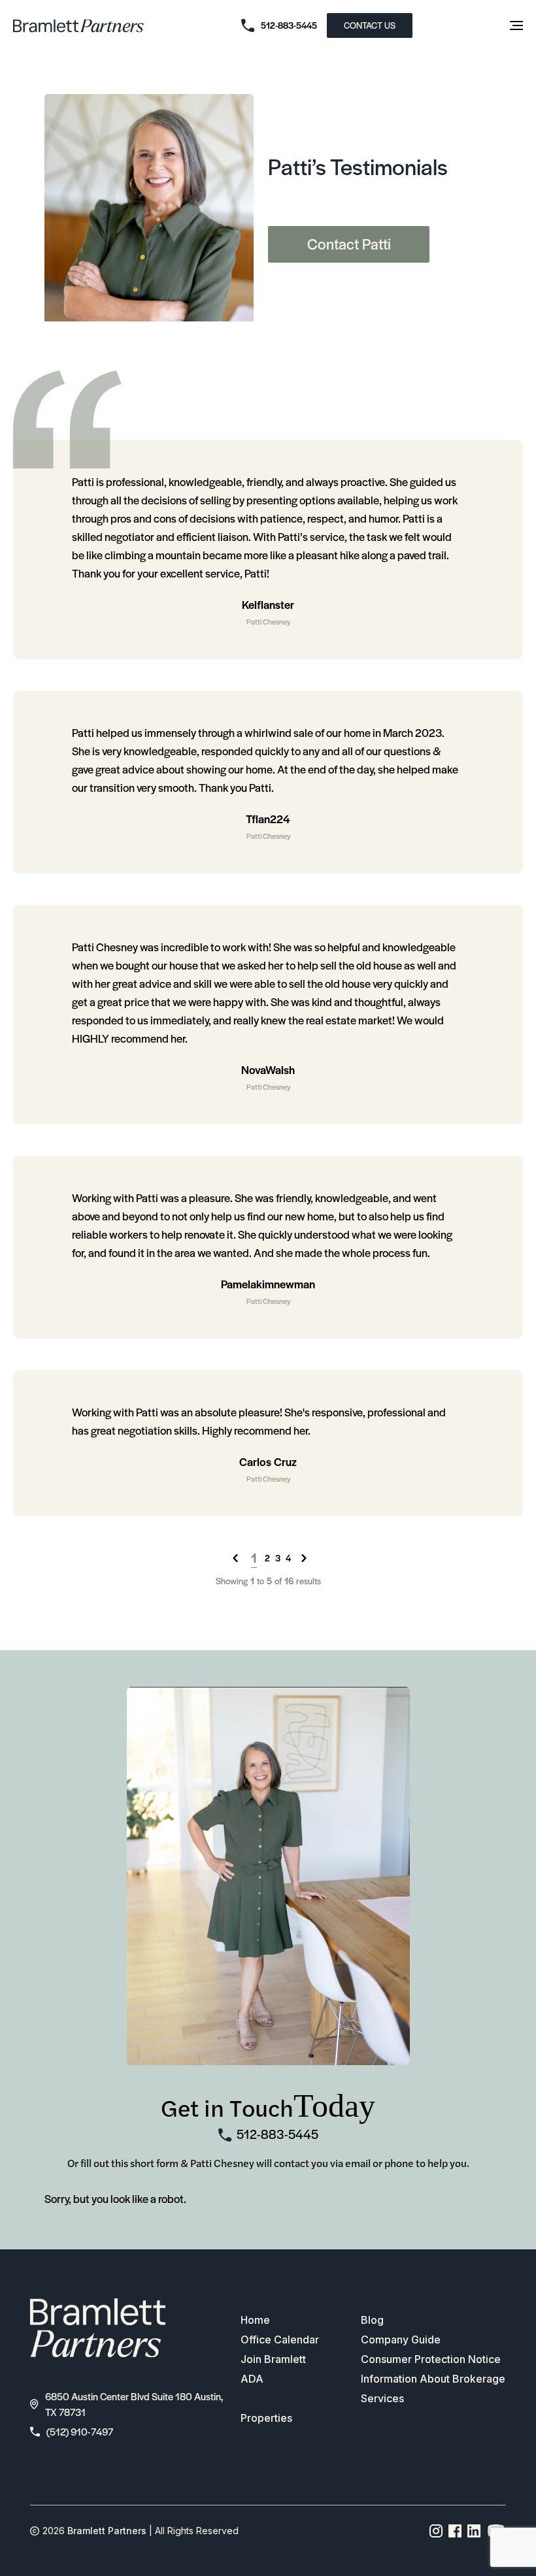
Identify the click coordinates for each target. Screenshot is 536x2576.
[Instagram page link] (436, 2531)
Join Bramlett (273, 2359)
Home (255, 2320)
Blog (372, 2320)
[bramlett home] (78, 26)
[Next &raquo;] (304, 1558)
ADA (252, 2379)
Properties (266, 2418)
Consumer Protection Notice (431, 2359)
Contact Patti (349, 244)
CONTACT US (370, 25)
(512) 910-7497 (80, 2431)
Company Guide (401, 2340)
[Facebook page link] (455, 2531)
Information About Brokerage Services (433, 2389)
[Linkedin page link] (474, 2531)
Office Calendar (280, 2340)
